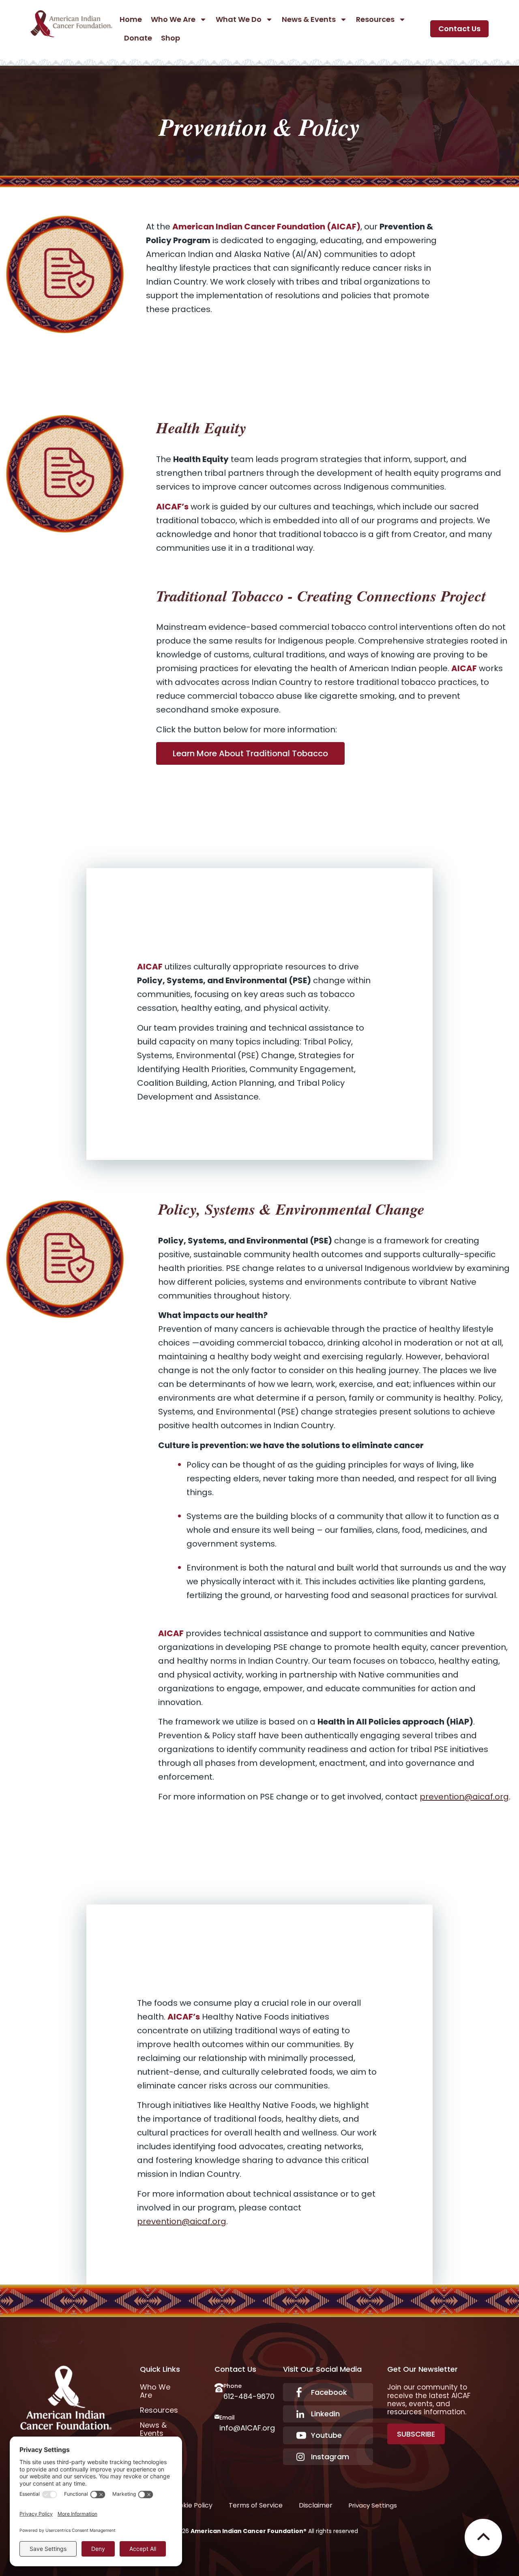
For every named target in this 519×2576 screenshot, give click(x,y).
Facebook (329, 2392)
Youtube (326, 2435)
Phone (233, 2386)
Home (131, 19)
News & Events (309, 19)
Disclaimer (316, 2505)
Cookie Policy (191, 2505)
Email (227, 2418)
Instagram (330, 2457)
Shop (170, 38)
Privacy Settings (373, 2505)
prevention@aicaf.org (464, 1797)
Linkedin (325, 2414)
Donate (138, 38)
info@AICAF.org (247, 2428)
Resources (375, 19)
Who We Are (173, 19)
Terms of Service (256, 2505)
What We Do (239, 19)
